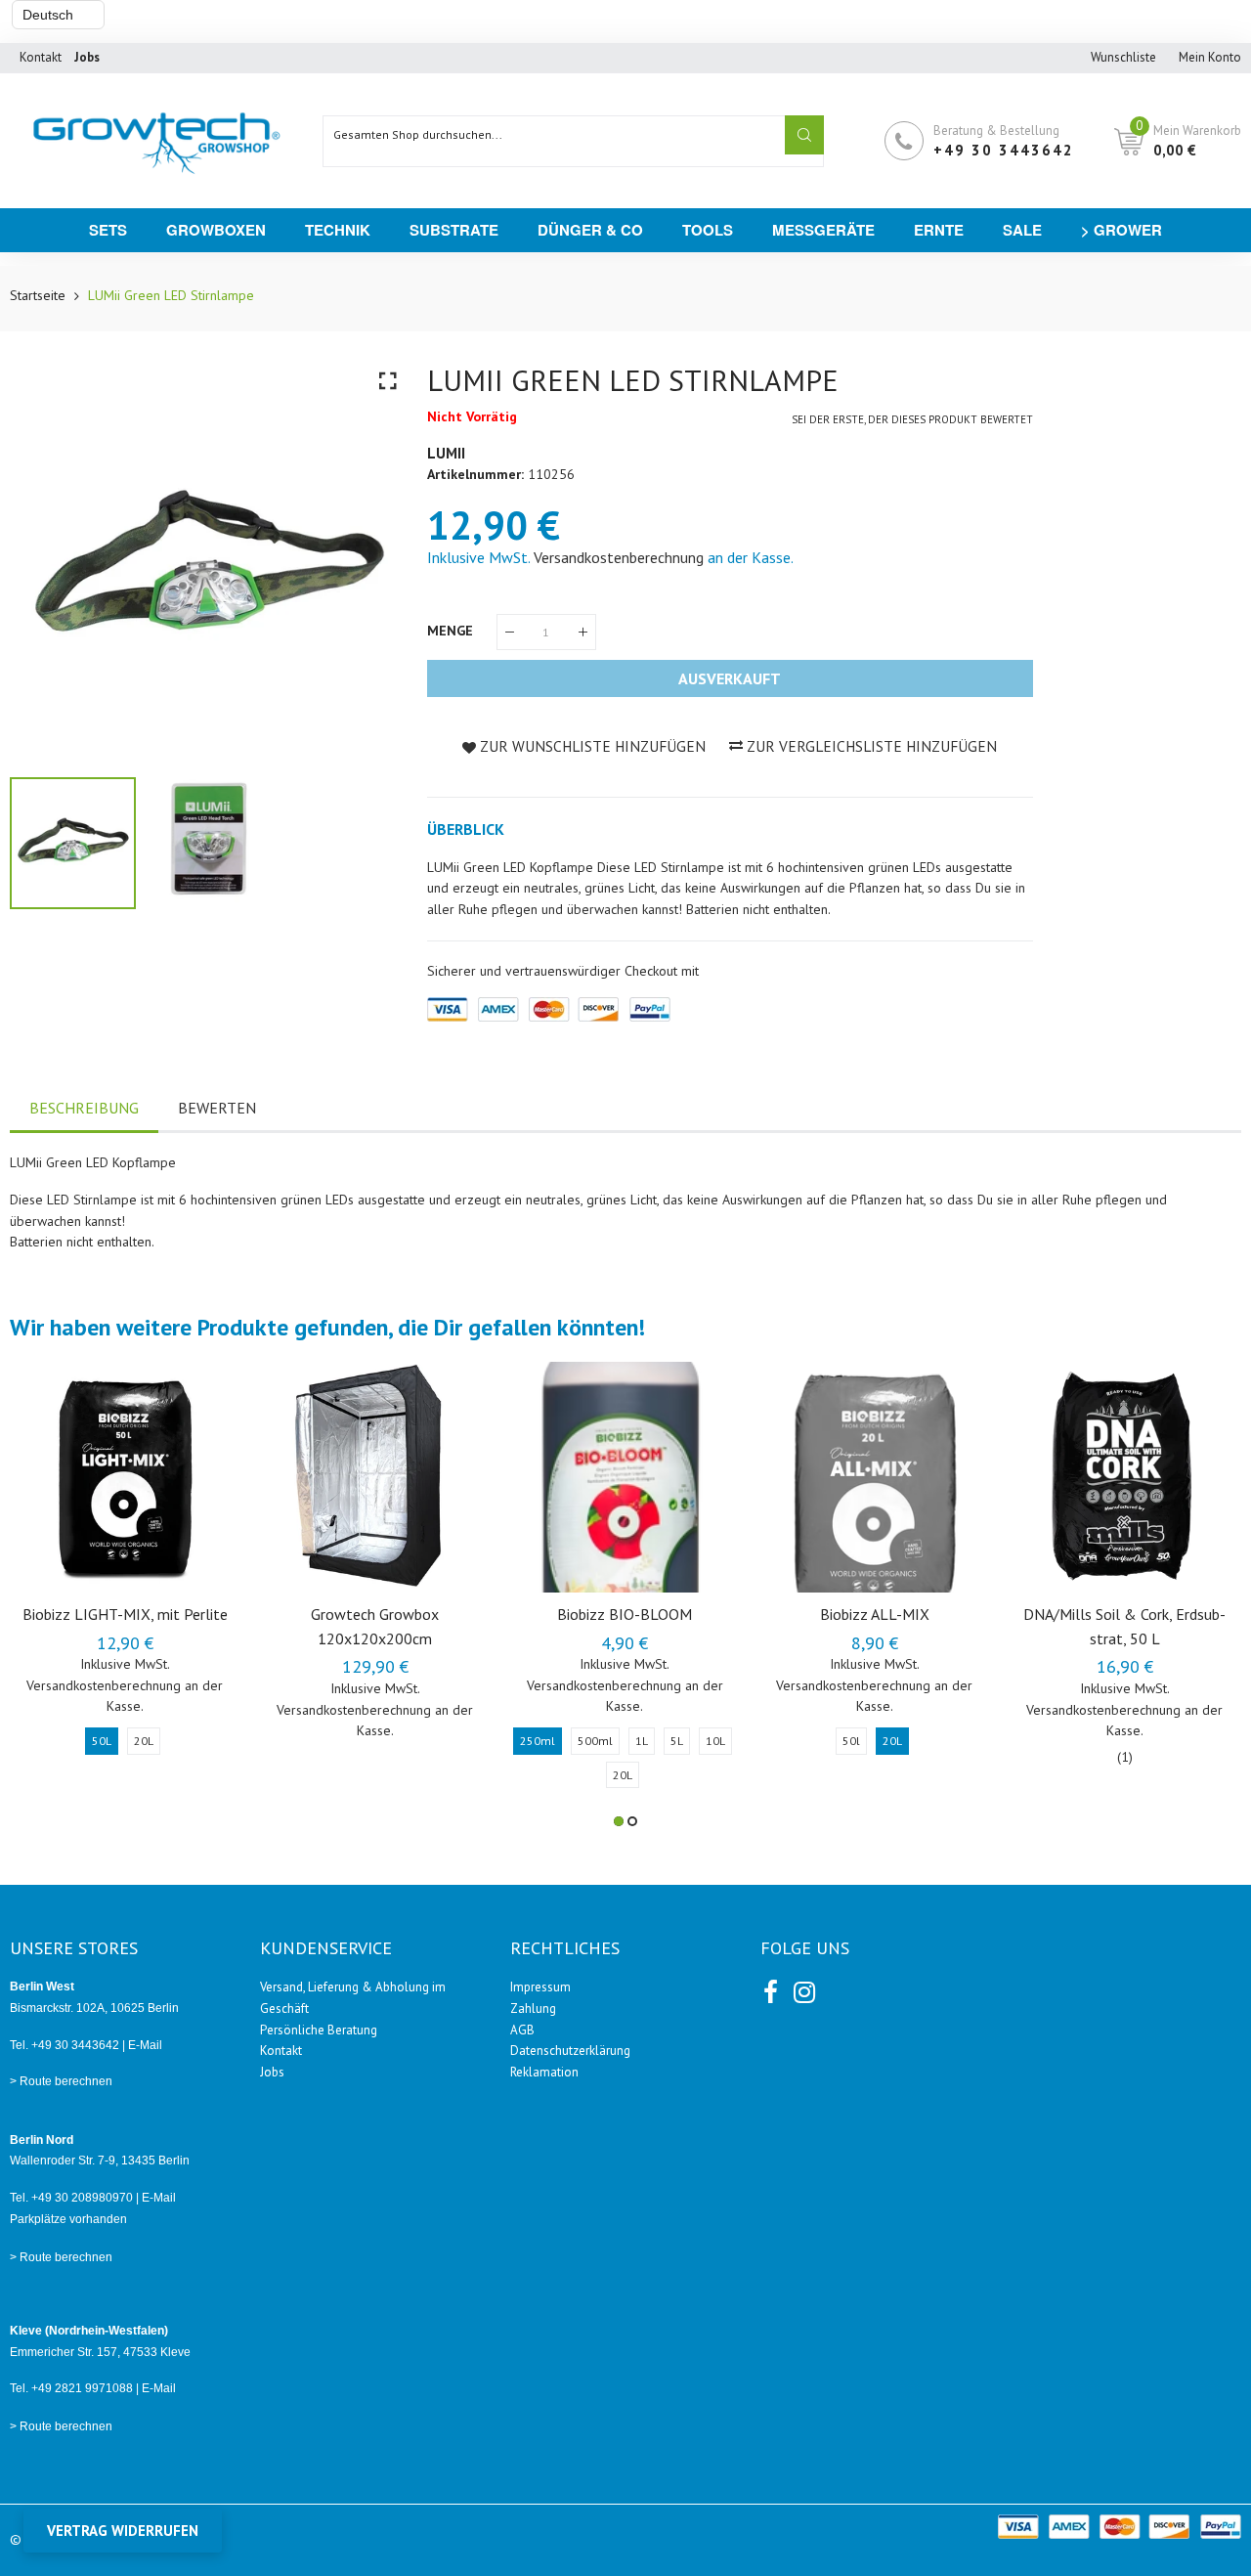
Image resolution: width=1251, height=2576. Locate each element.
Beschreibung (84, 1108)
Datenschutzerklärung (570, 2051)
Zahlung (533, 2008)
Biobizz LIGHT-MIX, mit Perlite (125, 1614)
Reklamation (544, 2072)
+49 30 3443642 (1004, 150)
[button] (619, 1821)
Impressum (540, 1987)
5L (677, 1741)
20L (144, 1741)
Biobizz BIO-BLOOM (625, 1614)
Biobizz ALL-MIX (875, 1614)
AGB (522, 2030)
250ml (538, 1741)
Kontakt (41, 57)
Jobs (272, 2072)
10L (715, 1741)
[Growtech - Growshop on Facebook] (770, 1988)
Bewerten (217, 1108)
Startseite (38, 295)
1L (642, 1741)
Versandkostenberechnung (619, 557)
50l (851, 1741)
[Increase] (583, 632)
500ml (595, 1741)
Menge (452, 631)
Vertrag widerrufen (123, 2531)
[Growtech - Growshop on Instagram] (802, 1988)
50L (102, 1741)
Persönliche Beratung (319, 2030)
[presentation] (49, 559)
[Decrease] (510, 632)
